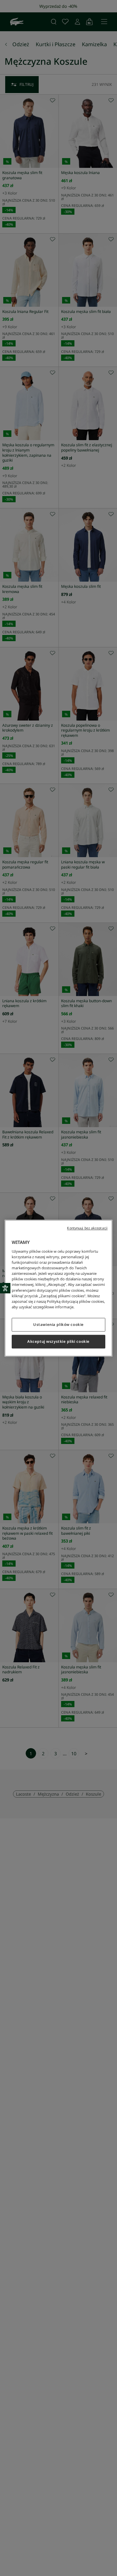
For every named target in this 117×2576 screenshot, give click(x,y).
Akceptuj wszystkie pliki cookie (58, 1341)
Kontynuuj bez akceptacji (87, 1228)
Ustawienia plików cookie (58, 1324)
